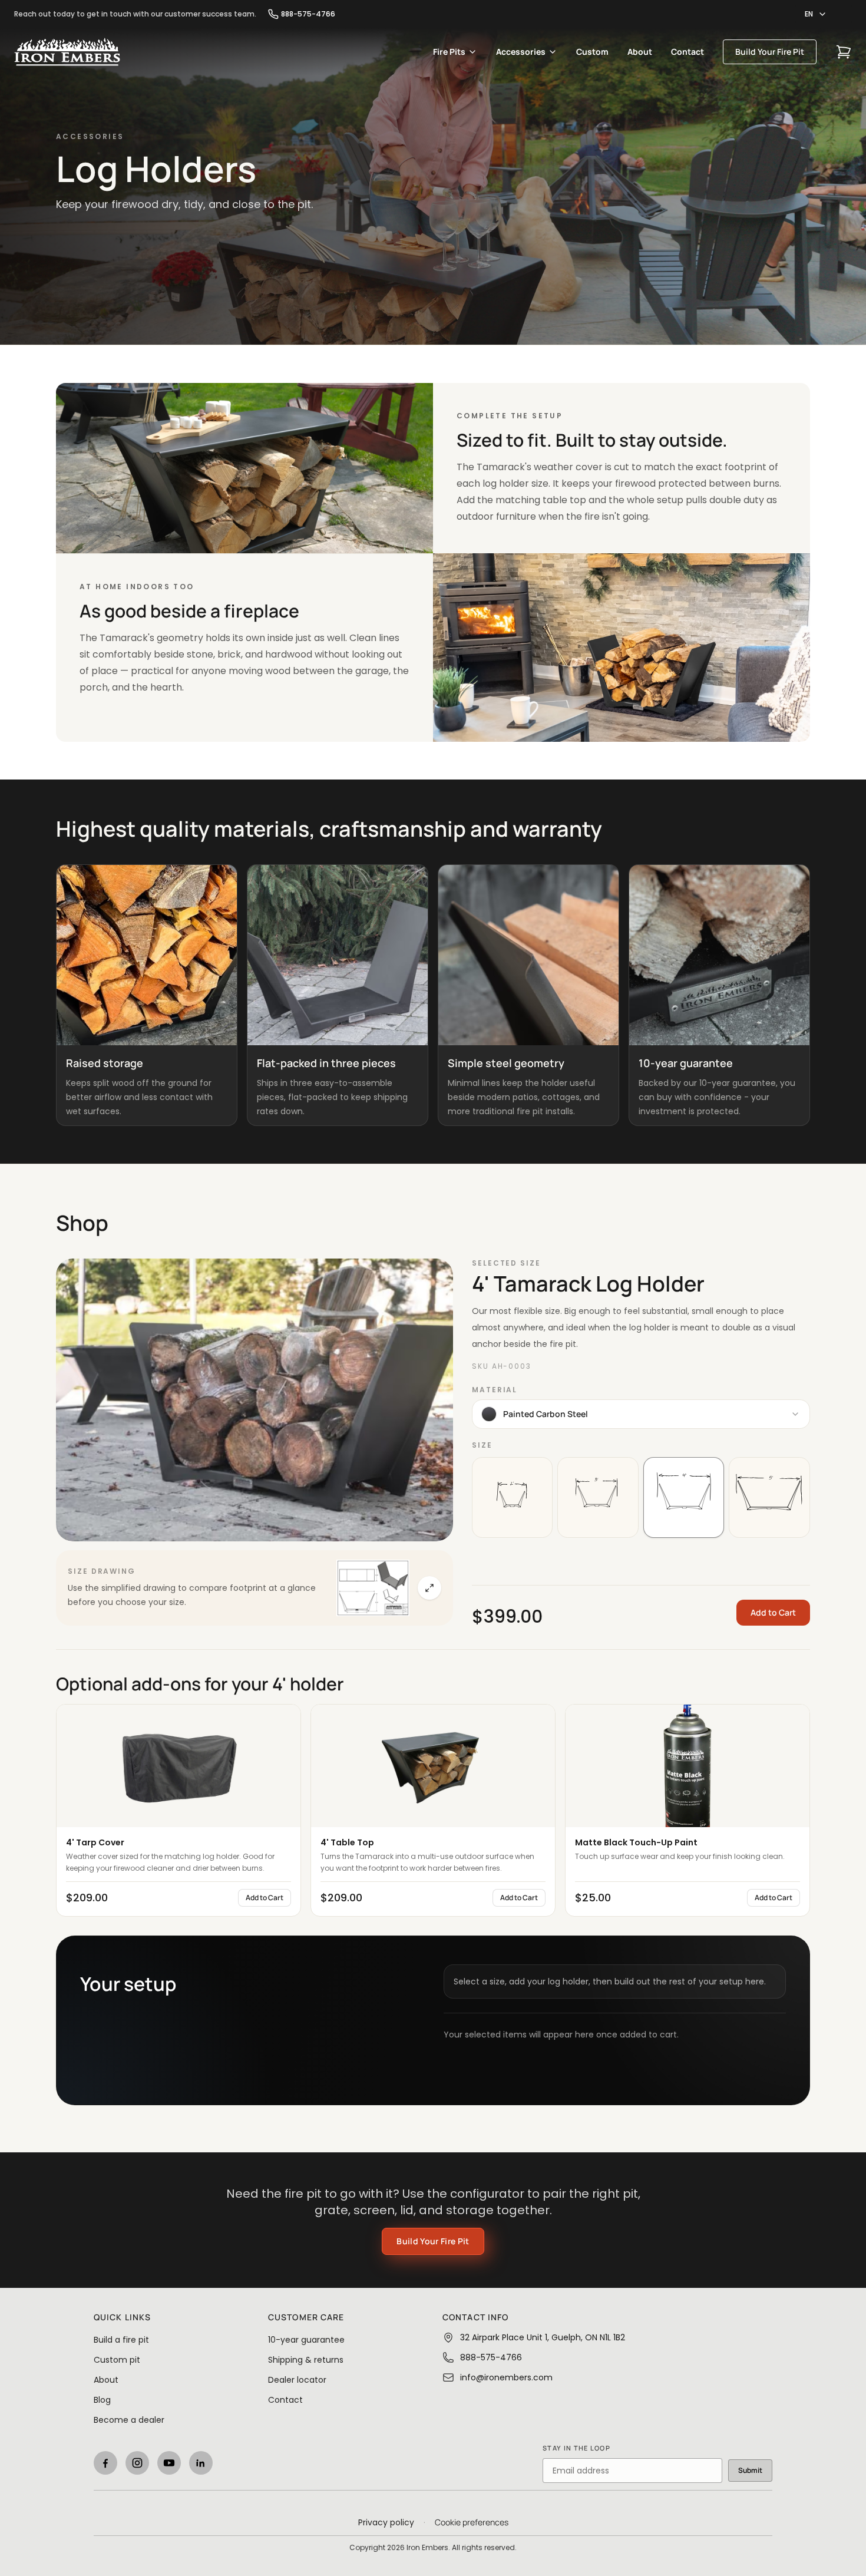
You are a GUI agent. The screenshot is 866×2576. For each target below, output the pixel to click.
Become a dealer (129, 2420)
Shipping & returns (306, 2360)
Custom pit (117, 2360)
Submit (750, 2470)
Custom (592, 52)
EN (809, 14)
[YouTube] (169, 2463)
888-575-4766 (308, 14)
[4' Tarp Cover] (179, 1766)
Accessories (521, 52)
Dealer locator (297, 2380)
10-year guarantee (306, 2340)
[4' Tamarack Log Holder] (254, 1400)
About (640, 52)
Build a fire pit (121, 2340)
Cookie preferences (472, 2522)
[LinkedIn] (201, 2463)
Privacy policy (386, 2522)
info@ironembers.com (506, 2377)
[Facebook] (105, 2463)
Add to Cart (773, 1612)
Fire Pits (449, 52)
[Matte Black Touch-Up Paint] (687, 1766)
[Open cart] (844, 52)
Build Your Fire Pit (770, 52)
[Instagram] (137, 2463)
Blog (102, 2400)
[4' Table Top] (433, 1766)
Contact (687, 52)
